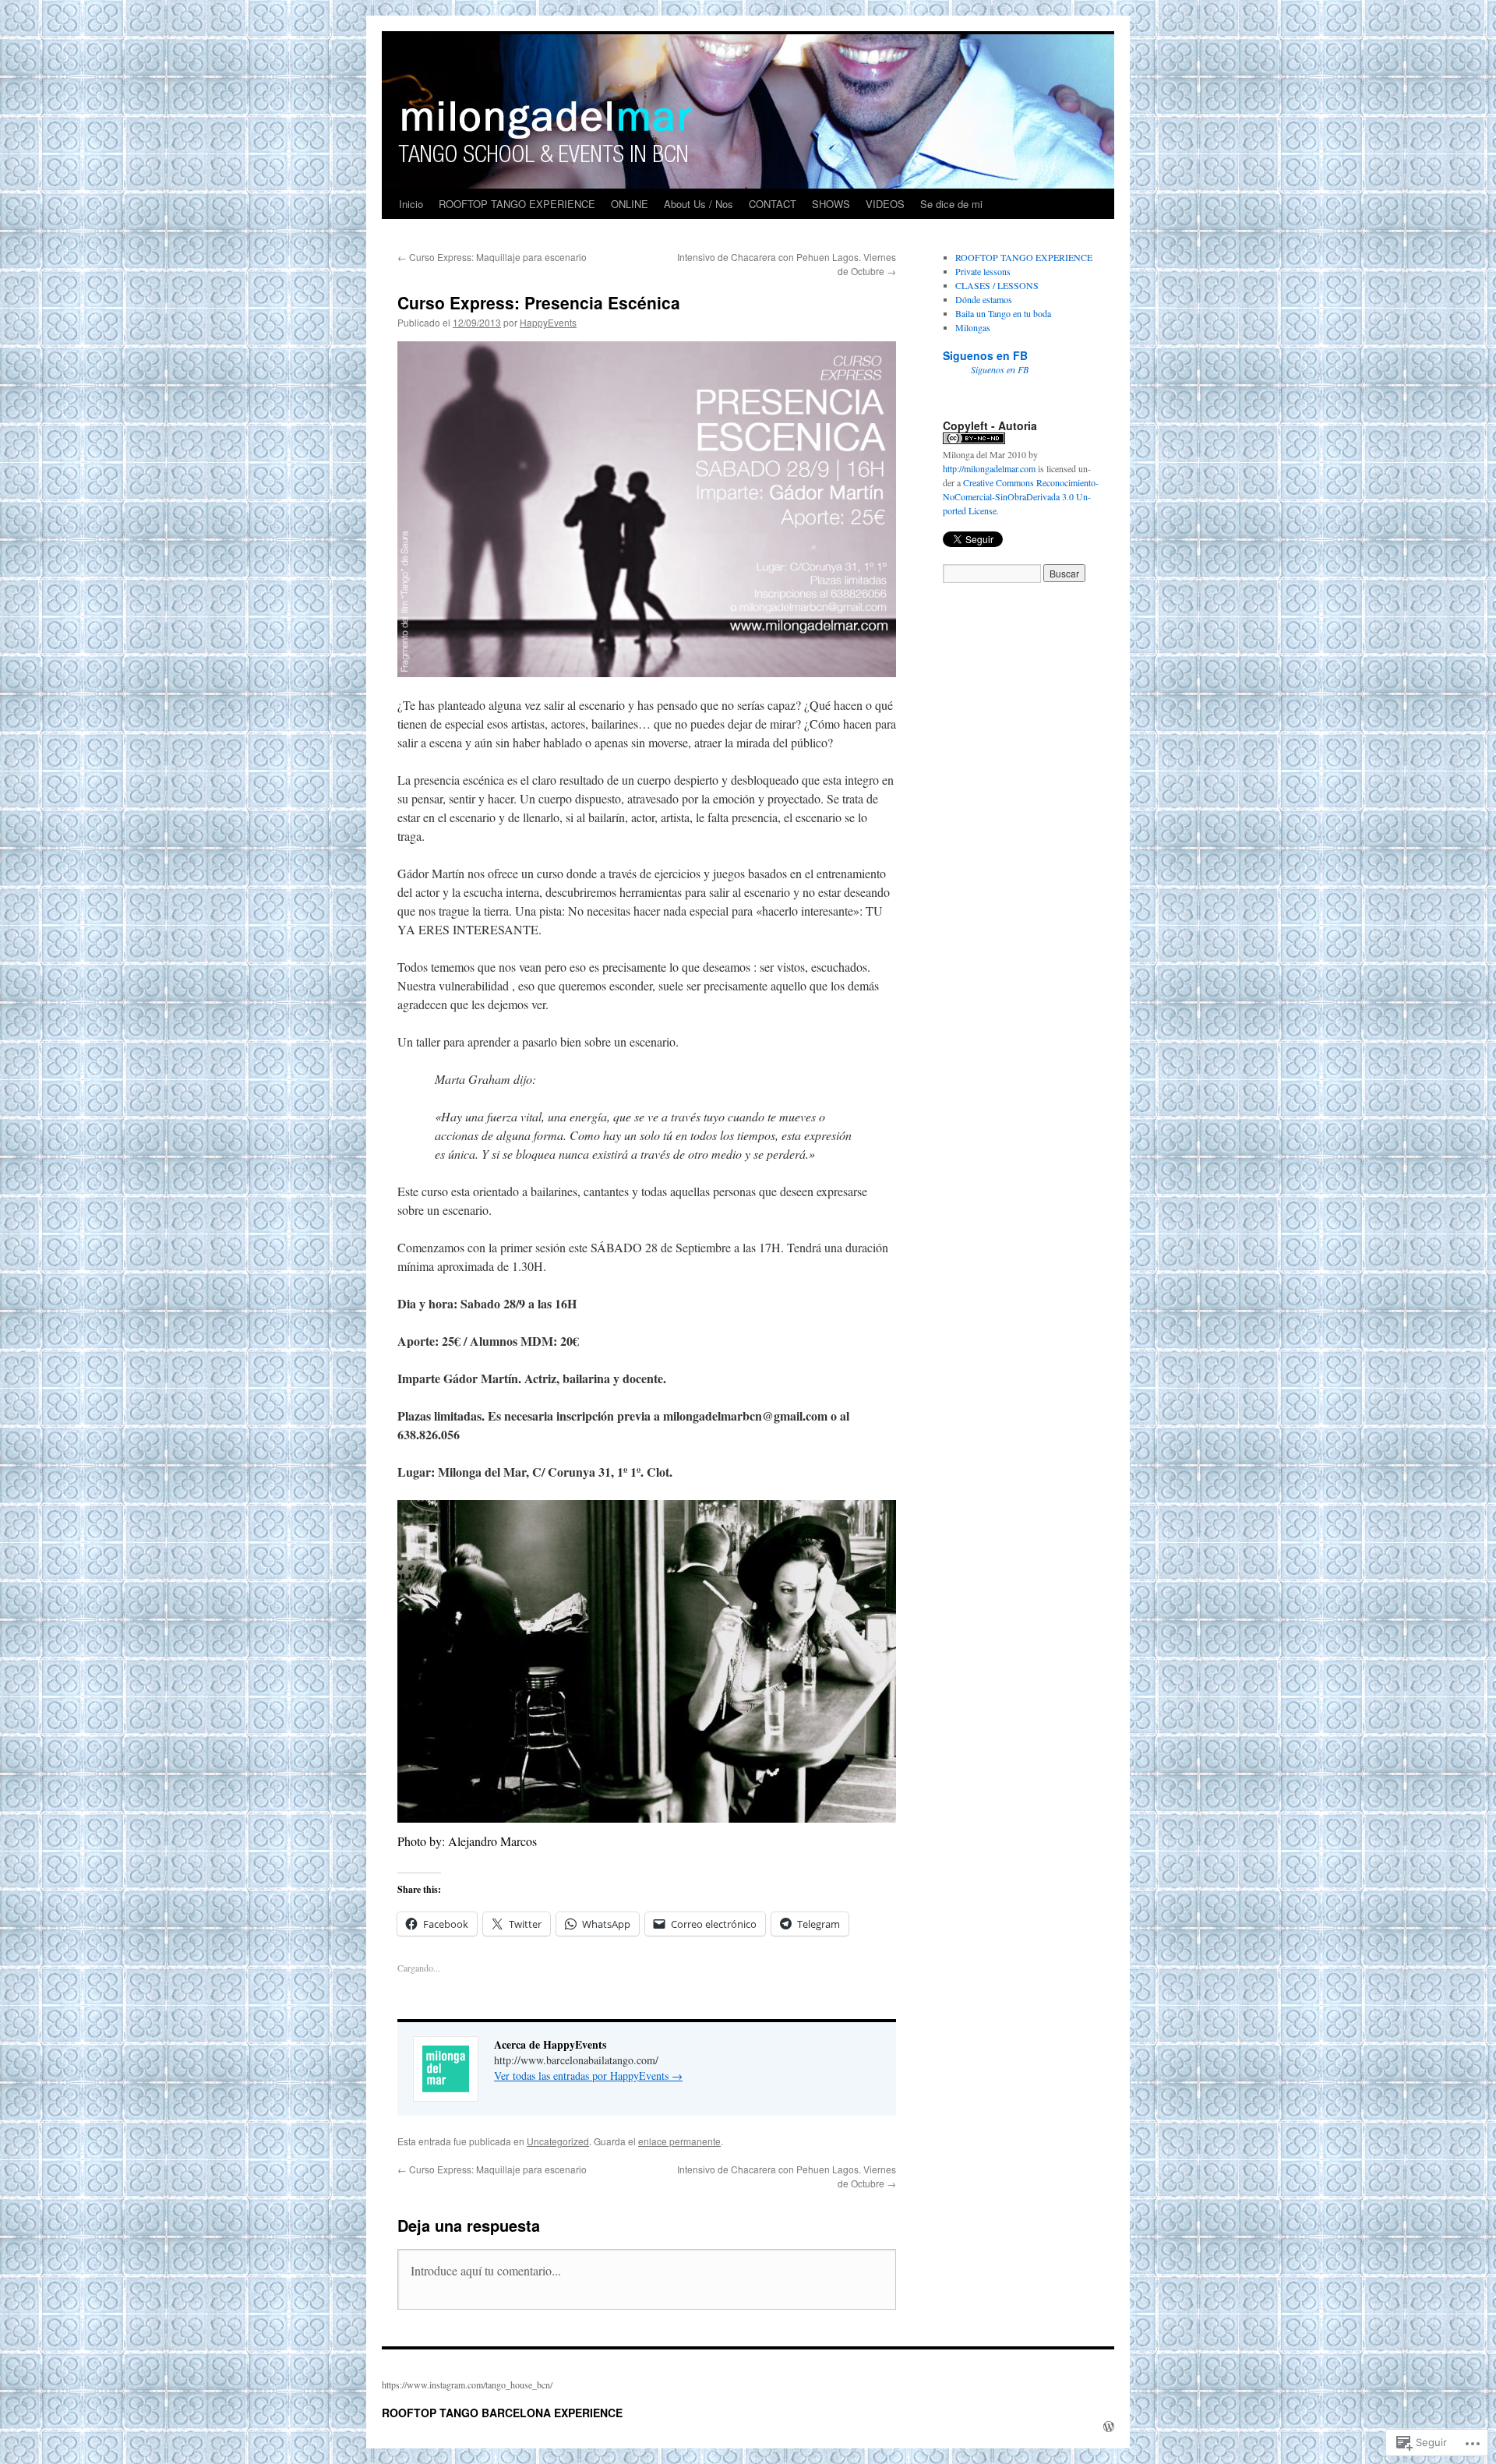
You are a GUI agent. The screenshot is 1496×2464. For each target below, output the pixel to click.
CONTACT (773, 204)
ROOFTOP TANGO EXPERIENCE (517, 204)
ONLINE (630, 204)
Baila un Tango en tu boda (1003, 313)
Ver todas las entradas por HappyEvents (588, 2076)
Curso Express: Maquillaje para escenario (492, 257)
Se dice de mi (951, 204)
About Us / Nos (699, 204)
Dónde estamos (984, 299)
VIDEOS (885, 204)
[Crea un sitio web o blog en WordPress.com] (1109, 2427)
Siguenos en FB (985, 355)
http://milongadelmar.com (989, 468)
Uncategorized (558, 2141)
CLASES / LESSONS (997, 285)
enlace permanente (679, 2141)
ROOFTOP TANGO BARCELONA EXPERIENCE (502, 2413)
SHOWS (831, 204)
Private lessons (983, 271)
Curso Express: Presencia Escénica (539, 302)
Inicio (411, 204)
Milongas (973, 327)
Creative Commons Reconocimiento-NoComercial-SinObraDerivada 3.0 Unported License (1021, 496)
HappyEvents (548, 322)
